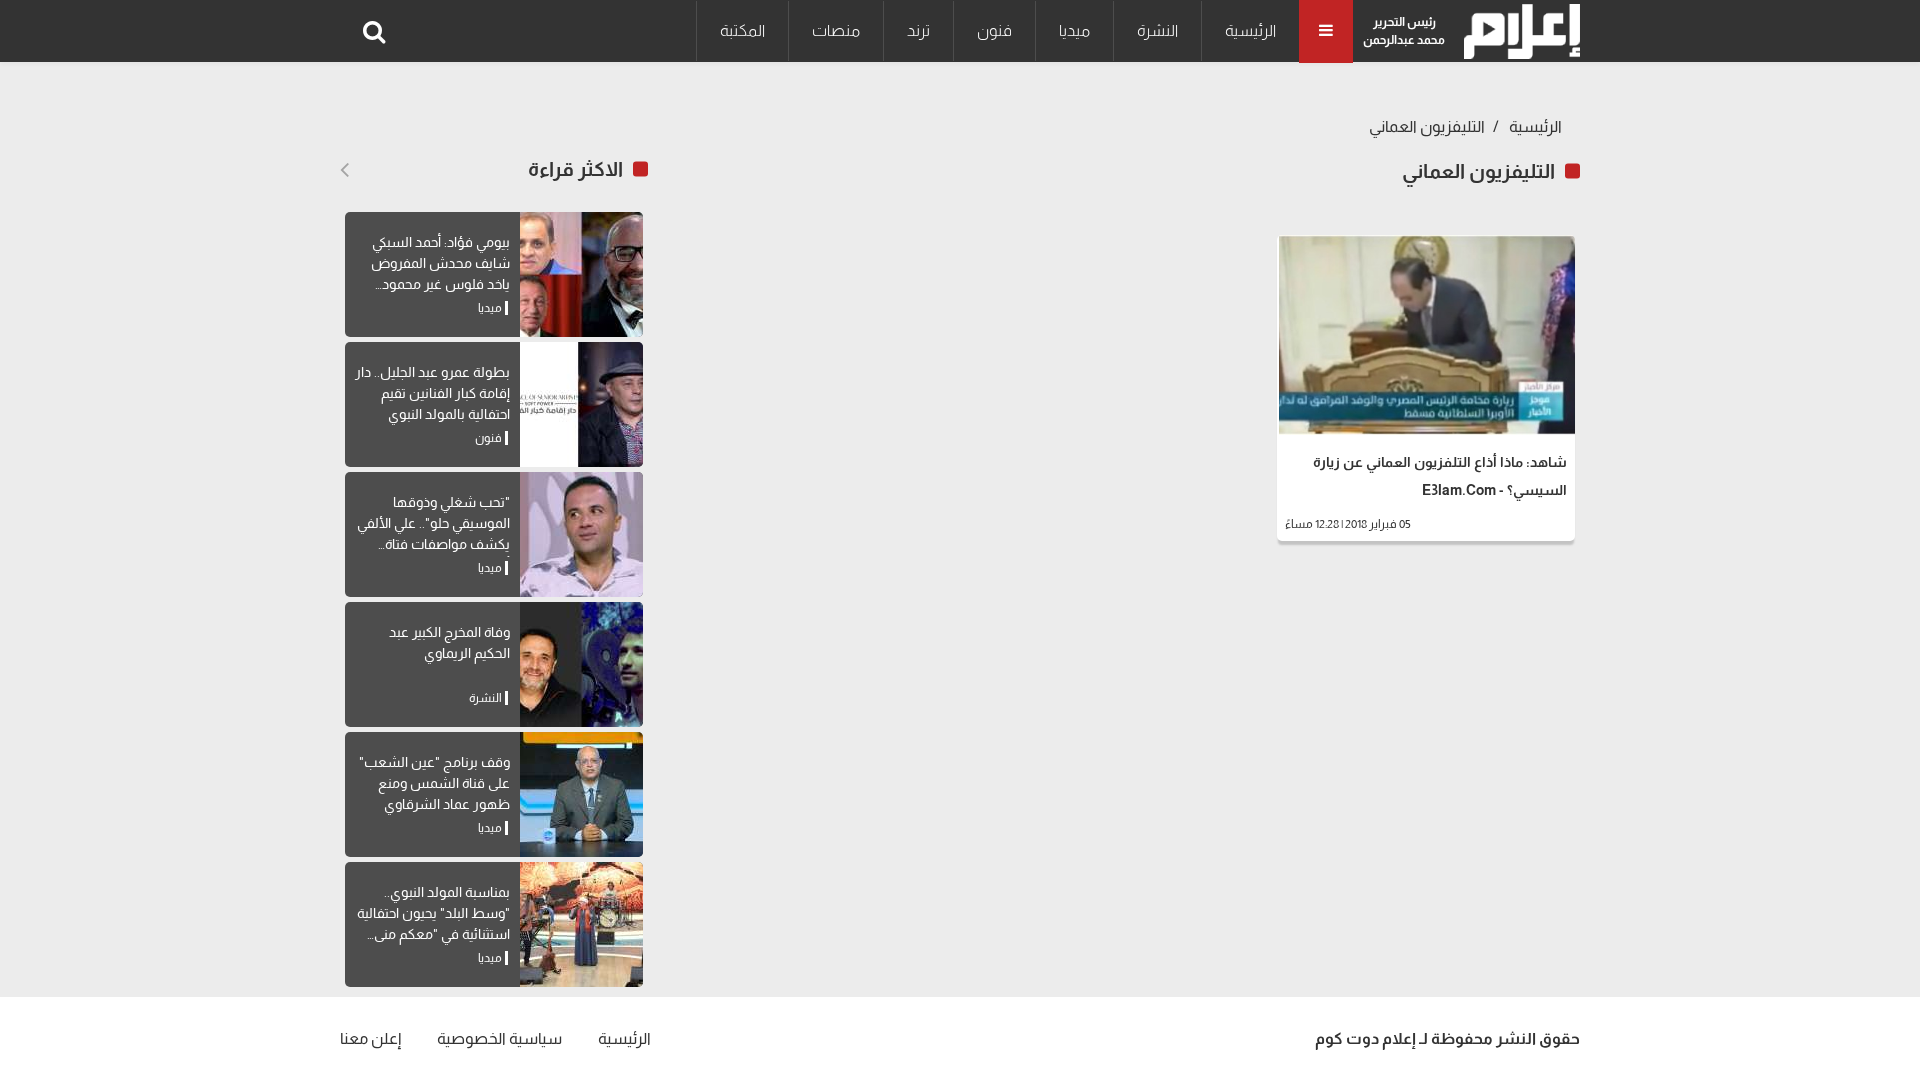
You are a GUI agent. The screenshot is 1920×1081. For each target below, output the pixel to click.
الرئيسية (1250, 30)
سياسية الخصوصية (499, 1038)
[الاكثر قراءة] (344, 170)
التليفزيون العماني (1427, 126)
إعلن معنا (370, 1038)
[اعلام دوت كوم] (1517, 31)
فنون (994, 30)
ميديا (1074, 30)
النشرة (1157, 30)
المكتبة (742, 30)
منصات (836, 30)
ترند (918, 30)
